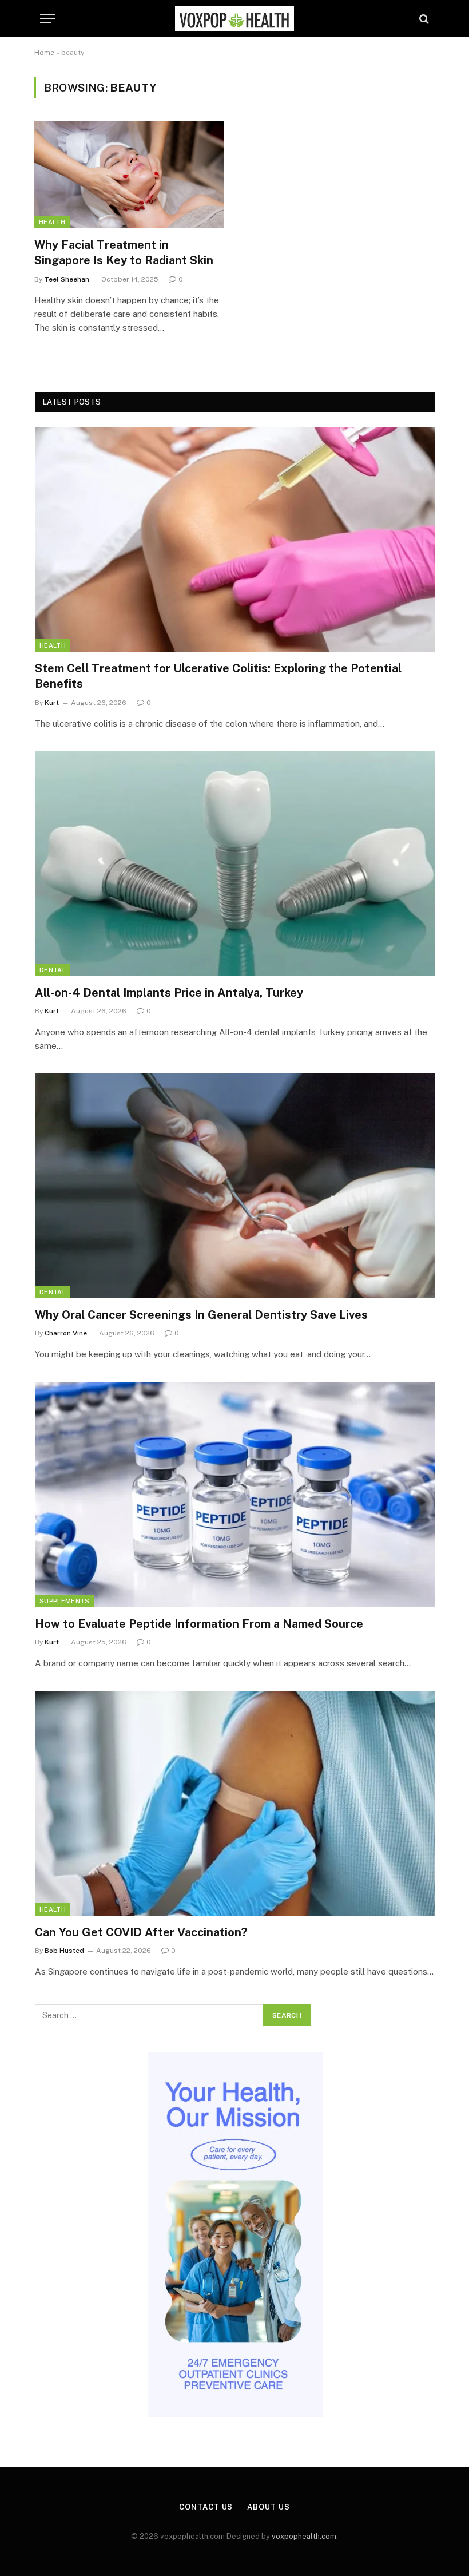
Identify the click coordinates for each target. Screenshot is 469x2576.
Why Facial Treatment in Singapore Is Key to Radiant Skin (124, 253)
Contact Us (206, 2507)
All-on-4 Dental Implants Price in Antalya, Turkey (169, 993)
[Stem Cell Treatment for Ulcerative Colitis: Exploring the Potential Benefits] (235, 539)
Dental (53, 970)
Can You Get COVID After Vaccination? (141, 1932)
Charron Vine (66, 1333)
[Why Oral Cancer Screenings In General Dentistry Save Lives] (235, 1186)
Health (52, 222)
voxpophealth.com (304, 2536)
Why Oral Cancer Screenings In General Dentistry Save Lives (201, 1315)
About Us (268, 2507)
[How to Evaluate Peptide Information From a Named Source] (235, 1494)
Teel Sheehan (67, 279)
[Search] (423, 19)
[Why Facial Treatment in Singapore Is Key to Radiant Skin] (129, 175)
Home (44, 53)
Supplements (65, 1601)
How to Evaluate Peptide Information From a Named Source (199, 1624)
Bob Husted (64, 1951)
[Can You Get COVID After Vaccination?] (235, 1803)
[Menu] (47, 19)
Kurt (52, 703)
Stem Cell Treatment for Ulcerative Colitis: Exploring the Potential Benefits (218, 676)
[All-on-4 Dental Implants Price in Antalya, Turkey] (235, 864)
